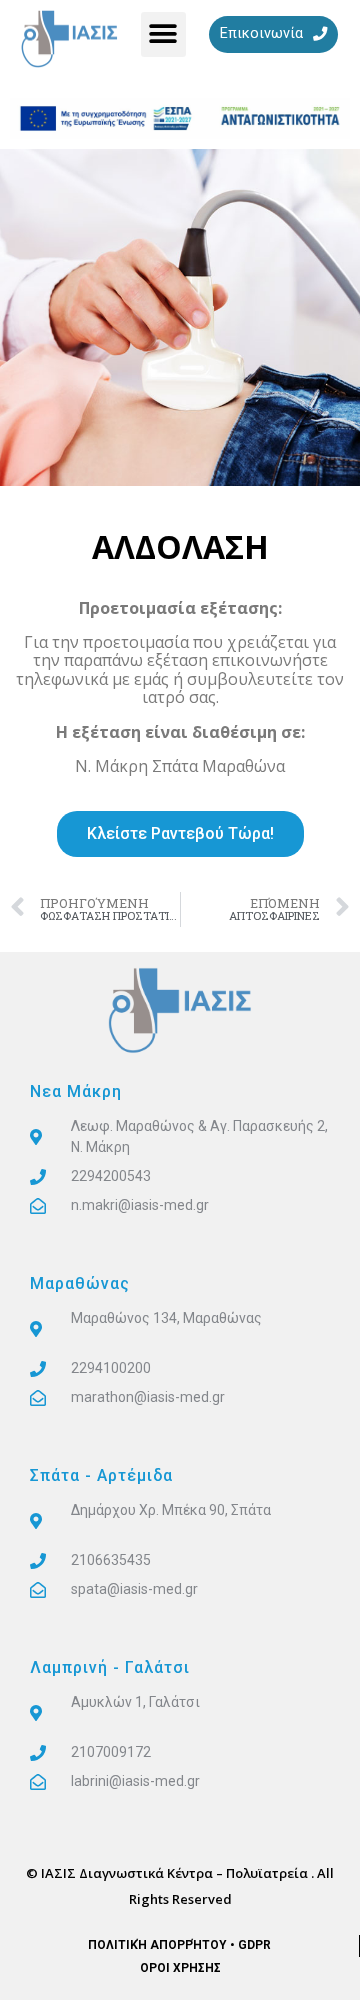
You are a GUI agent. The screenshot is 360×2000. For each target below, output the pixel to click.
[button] (163, 34)
